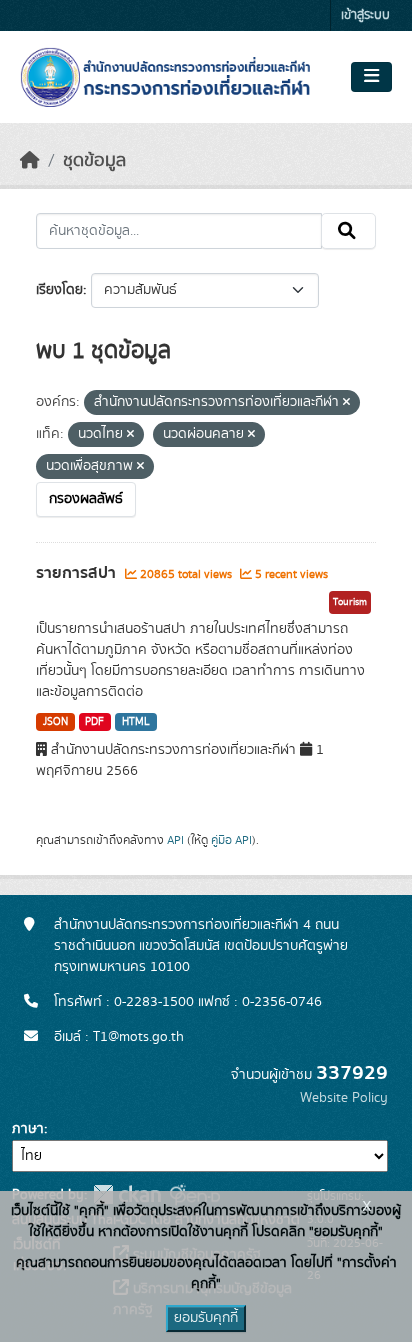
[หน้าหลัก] (30, 161)
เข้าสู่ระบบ (365, 15)
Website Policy (344, 1098)
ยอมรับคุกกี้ (206, 1318)
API (175, 840)
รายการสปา (78, 573)
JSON (55, 722)
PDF (94, 722)
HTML (136, 722)
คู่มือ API (231, 840)
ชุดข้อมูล (94, 161)
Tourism (350, 602)
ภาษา (28, 1129)
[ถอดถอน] (346, 403)
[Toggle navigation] (371, 77)
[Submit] (348, 231)
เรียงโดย (59, 290)
